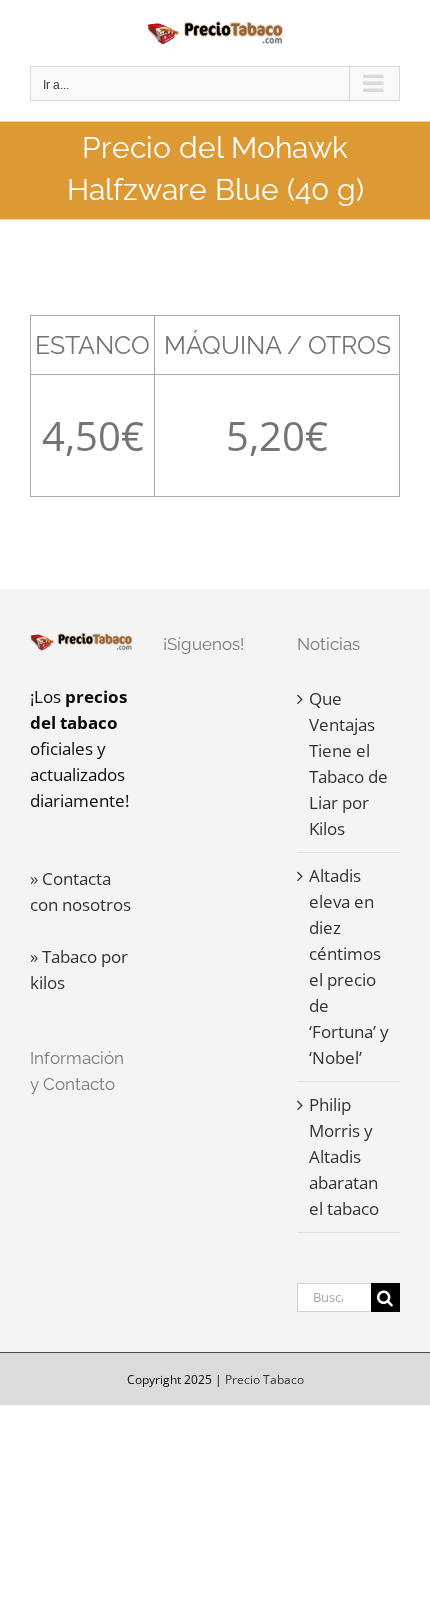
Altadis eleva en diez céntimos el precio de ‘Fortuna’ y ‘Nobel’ (349, 966)
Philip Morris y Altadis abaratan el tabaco (344, 1156)
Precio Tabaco (264, 1379)
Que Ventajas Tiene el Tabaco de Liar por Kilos (348, 763)
